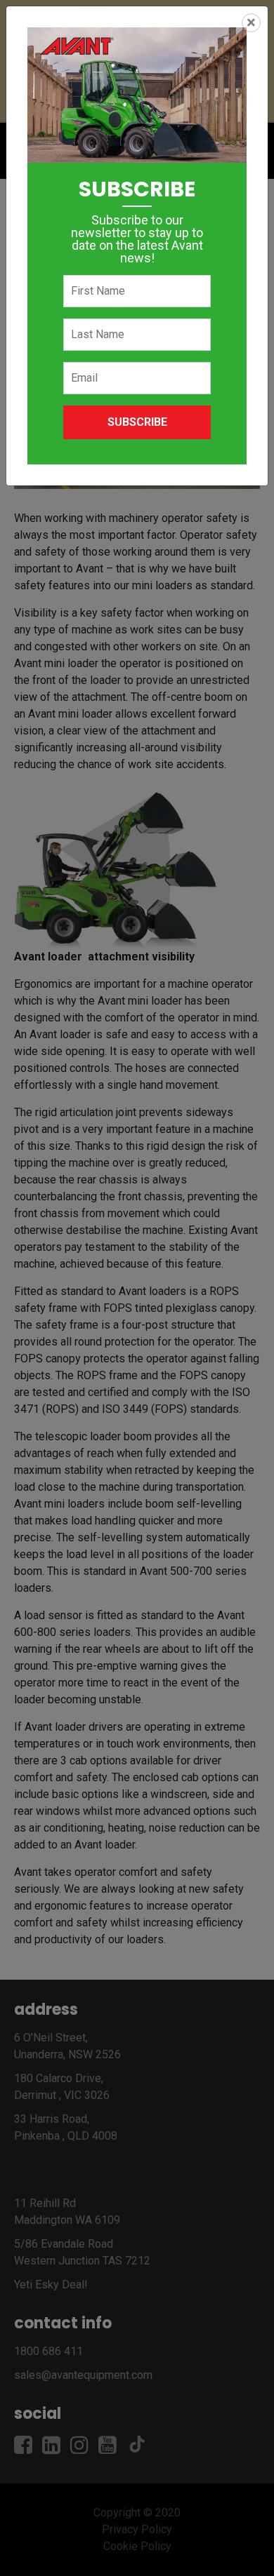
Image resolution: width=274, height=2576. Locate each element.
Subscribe (137, 422)
